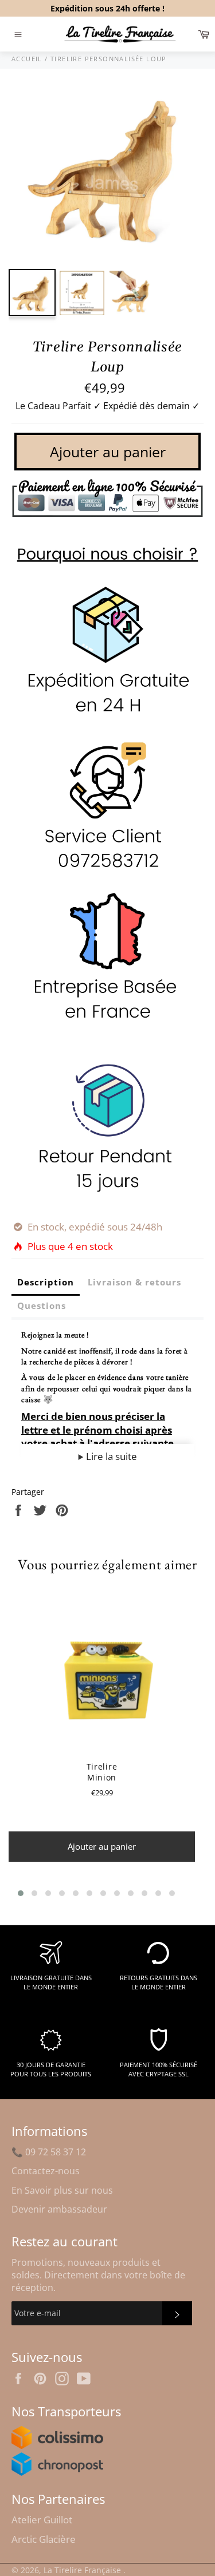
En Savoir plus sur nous (62, 2190)
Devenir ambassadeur (59, 2209)
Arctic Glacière (44, 2539)
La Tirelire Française (83, 2570)
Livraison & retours (134, 1282)
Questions (42, 1305)
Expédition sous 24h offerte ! (107, 8)
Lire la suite (110, 1456)
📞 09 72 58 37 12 (49, 2152)
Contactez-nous (46, 2171)
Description (46, 1282)
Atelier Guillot (42, 2520)
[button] (21, 1893)
